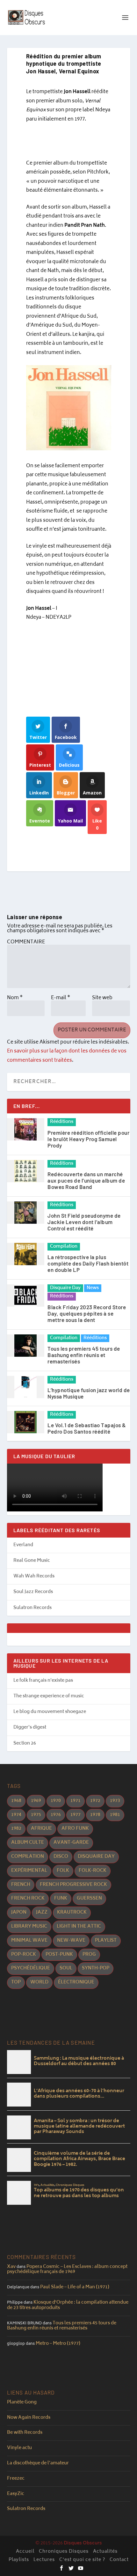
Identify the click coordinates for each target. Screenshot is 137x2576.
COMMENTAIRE (26, 942)
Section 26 (25, 1743)
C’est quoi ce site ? (82, 2560)
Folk (63, 1871)
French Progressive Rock (73, 1885)
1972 (95, 1801)
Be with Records (25, 2433)
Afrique (41, 1829)
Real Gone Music (32, 1561)
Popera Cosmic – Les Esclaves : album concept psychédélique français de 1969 (67, 2270)
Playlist (106, 1941)
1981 (115, 1815)
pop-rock (24, 1955)
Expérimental (29, 1871)
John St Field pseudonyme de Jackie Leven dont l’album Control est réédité (84, 1222)
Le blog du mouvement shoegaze (50, 1712)
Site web (102, 998)
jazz (42, 1912)
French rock (28, 1898)
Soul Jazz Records (33, 1592)
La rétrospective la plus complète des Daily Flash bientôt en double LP (88, 1263)
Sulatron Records (32, 1608)
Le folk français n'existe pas (43, 1681)
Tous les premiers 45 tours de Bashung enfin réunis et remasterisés (84, 1355)
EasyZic (16, 2494)
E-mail (61, 998)
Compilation (64, 1247)
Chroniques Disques (64, 2552)
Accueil (25, 2552)
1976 (56, 1815)
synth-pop (96, 1968)
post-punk (59, 1955)
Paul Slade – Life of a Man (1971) (75, 2287)
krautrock (72, 1912)
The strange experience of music (49, 1696)
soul (66, 1968)
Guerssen (89, 1898)
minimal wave (29, 1941)
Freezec (16, 2479)
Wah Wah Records (34, 1576)
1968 (16, 1801)
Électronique (76, 1982)
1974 (16, 1815)
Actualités (105, 2552)
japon (19, 1912)
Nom (15, 998)
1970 (56, 1801)
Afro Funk (75, 1829)
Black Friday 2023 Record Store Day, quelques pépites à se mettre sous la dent (87, 1313)
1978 (95, 1815)
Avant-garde (71, 1843)
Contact (119, 2560)
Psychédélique (31, 1968)
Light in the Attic (79, 1926)
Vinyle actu (19, 2448)
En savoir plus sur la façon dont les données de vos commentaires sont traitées (67, 1056)
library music (29, 1926)
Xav (11, 2267)
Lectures (44, 2560)
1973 (115, 1801)
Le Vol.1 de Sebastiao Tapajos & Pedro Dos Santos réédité (87, 1428)
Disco (61, 1857)
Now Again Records (29, 2418)
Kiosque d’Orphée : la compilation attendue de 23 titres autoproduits (68, 2305)
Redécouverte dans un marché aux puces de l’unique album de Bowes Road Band (86, 1180)
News (93, 1288)
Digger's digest (30, 1727)
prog (89, 1955)
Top (16, 1982)
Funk (61, 1898)
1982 (16, 1829)
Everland (23, 1545)
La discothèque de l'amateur (38, 2463)
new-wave (71, 1941)
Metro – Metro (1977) (58, 2344)
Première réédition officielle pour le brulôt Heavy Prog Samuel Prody (88, 1139)
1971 (76, 1801)
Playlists (19, 2560)
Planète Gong (22, 2402)
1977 (76, 1815)
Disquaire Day (65, 1288)
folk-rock (93, 1871)
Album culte (28, 1843)
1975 (36, 1815)
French (21, 1885)
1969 (36, 1801)
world (39, 1982)
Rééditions (62, 1122)
